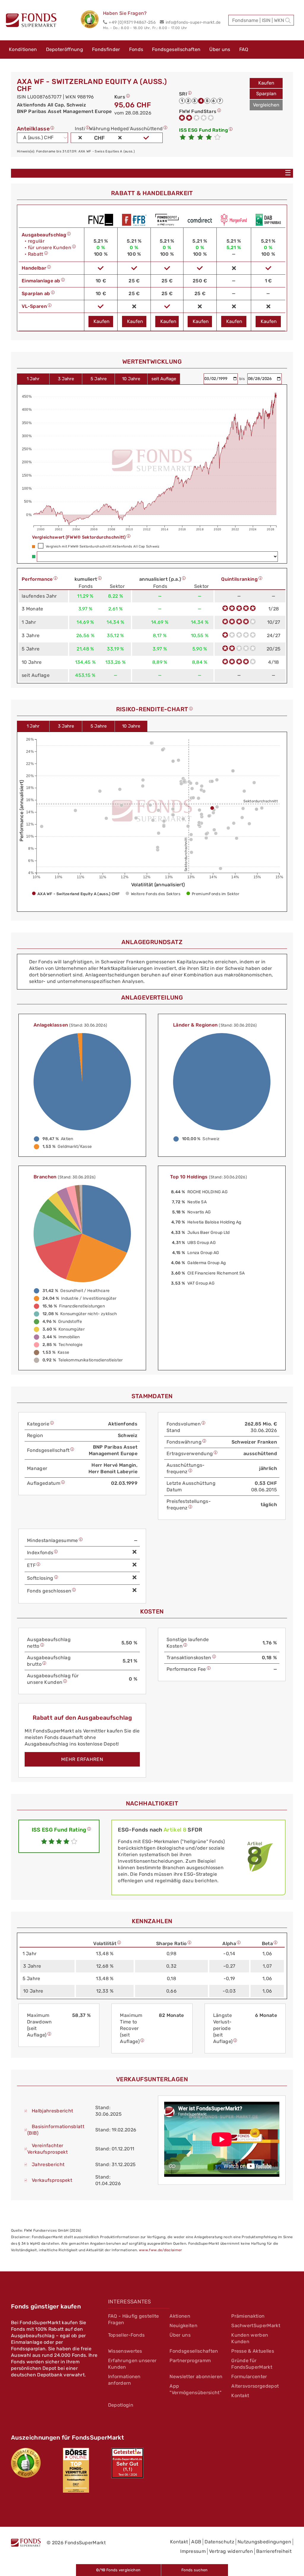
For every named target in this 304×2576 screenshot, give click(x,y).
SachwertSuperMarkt (256, 2326)
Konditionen (23, 49)
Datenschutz (219, 2542)
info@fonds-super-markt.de (193, 22)
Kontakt (240, 2396)
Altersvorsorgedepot (255, 2386)
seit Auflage (164, 379)
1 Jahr (33, 379)
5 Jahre (99, 379)
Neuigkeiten (183, 2326)
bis (243, 379)
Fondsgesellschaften (176, 49)
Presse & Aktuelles (253, 2351)
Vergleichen (266, 105)
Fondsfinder (106, 49)
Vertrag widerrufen (231, 2551)
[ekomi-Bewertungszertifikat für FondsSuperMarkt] (26, 2463)
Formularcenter (249, 2377)
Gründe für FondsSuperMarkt (252, 2364)
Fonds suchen (195, 2570)
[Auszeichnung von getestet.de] (127, 2463)
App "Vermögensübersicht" (195, 2389)
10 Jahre (131, 379)
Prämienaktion (248, 2316)
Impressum (193, 2551)
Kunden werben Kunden (250, 2338)
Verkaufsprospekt (52, 2180)
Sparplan (266, 94)
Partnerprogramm (190, 2361)
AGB (196, 2542)
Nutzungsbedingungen (264, 2542)
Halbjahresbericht (52, 2111)
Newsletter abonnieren (196, 2377)
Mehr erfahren (82, 1759)
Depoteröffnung (65, 49)
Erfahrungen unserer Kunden (132, 2364)
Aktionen (180, 2316)
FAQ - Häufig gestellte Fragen (134, 2319)
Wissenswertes (125, 2351)
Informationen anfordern (124, 2380)
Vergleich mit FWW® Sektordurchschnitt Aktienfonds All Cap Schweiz (103, 546)
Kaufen (266, 83)
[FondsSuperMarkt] (31, 21)
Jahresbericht (48, 2164)
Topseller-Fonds (126, 2335)
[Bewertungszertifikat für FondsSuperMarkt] (92, 20)
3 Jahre (66, 379)
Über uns (220, 49)
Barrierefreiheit (274, 2551)
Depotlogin (121, 2405)
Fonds (136, 49)
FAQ (244, 49)
